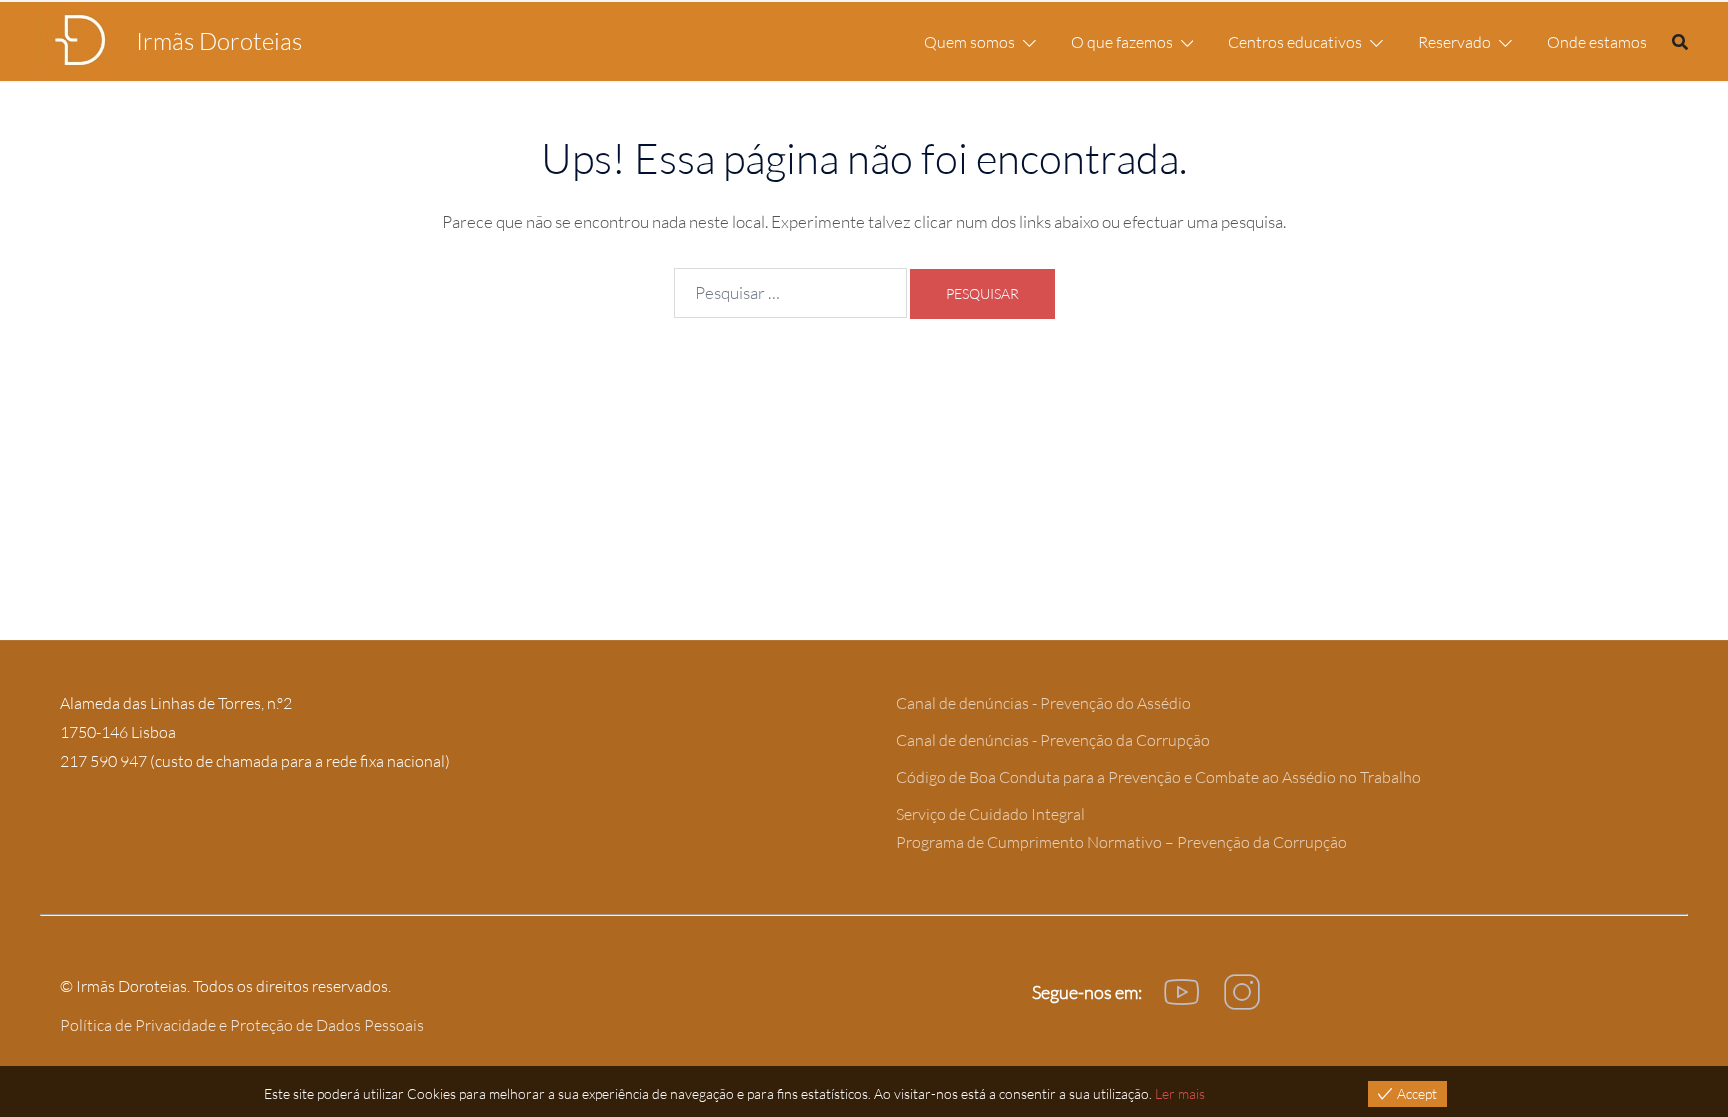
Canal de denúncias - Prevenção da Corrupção (1053, 740)
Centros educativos (1295, 42)
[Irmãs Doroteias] (80, 41)
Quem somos (969, 42)
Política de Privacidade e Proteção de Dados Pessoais (242, 1025)
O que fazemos (1122, 42)
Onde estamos (1597, 42)
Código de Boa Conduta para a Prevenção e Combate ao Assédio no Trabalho (1158, 777)
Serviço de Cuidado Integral (990, 814)
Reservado (1454, 42)
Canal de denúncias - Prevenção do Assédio (1043, 703)
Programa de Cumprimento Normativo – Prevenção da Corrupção (1121, 842)
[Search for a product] (1680, 42)
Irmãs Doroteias (219, 41)
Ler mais (1180, 1093)
